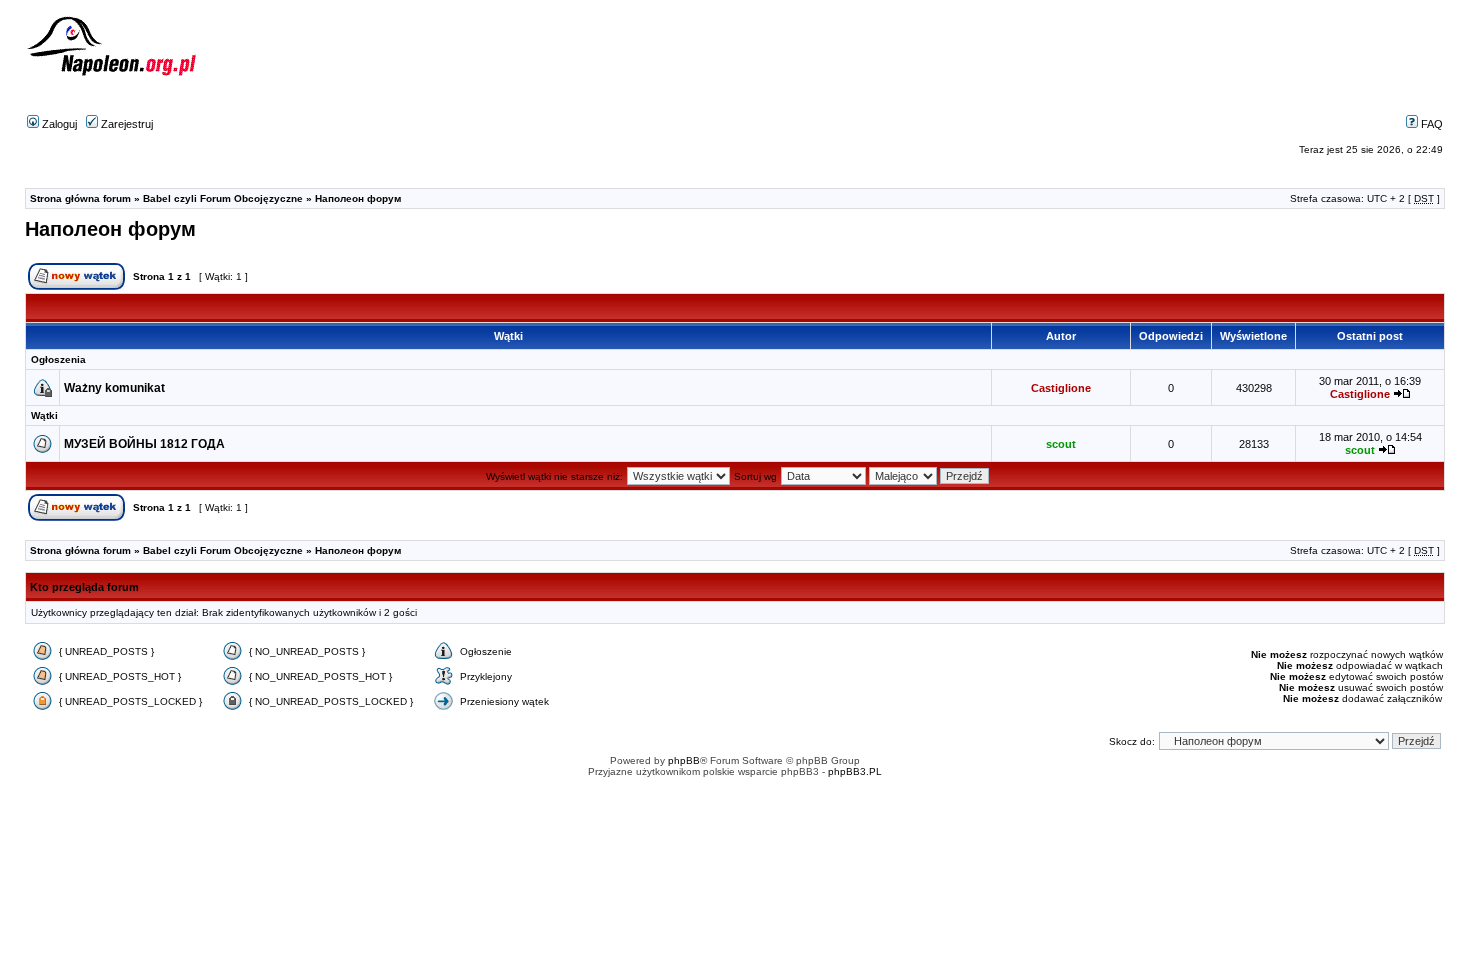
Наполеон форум (358, 198)
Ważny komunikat (114, 388)
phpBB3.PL (855, 771)
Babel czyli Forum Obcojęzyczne (223, 198)
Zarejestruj (125, 124)
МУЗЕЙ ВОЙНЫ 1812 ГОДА (144, 444)
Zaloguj (58, 124)
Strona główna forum (80, 198)
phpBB (684, 760)
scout (1061, 444)
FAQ (1430, 124)
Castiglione (1061, 388)
